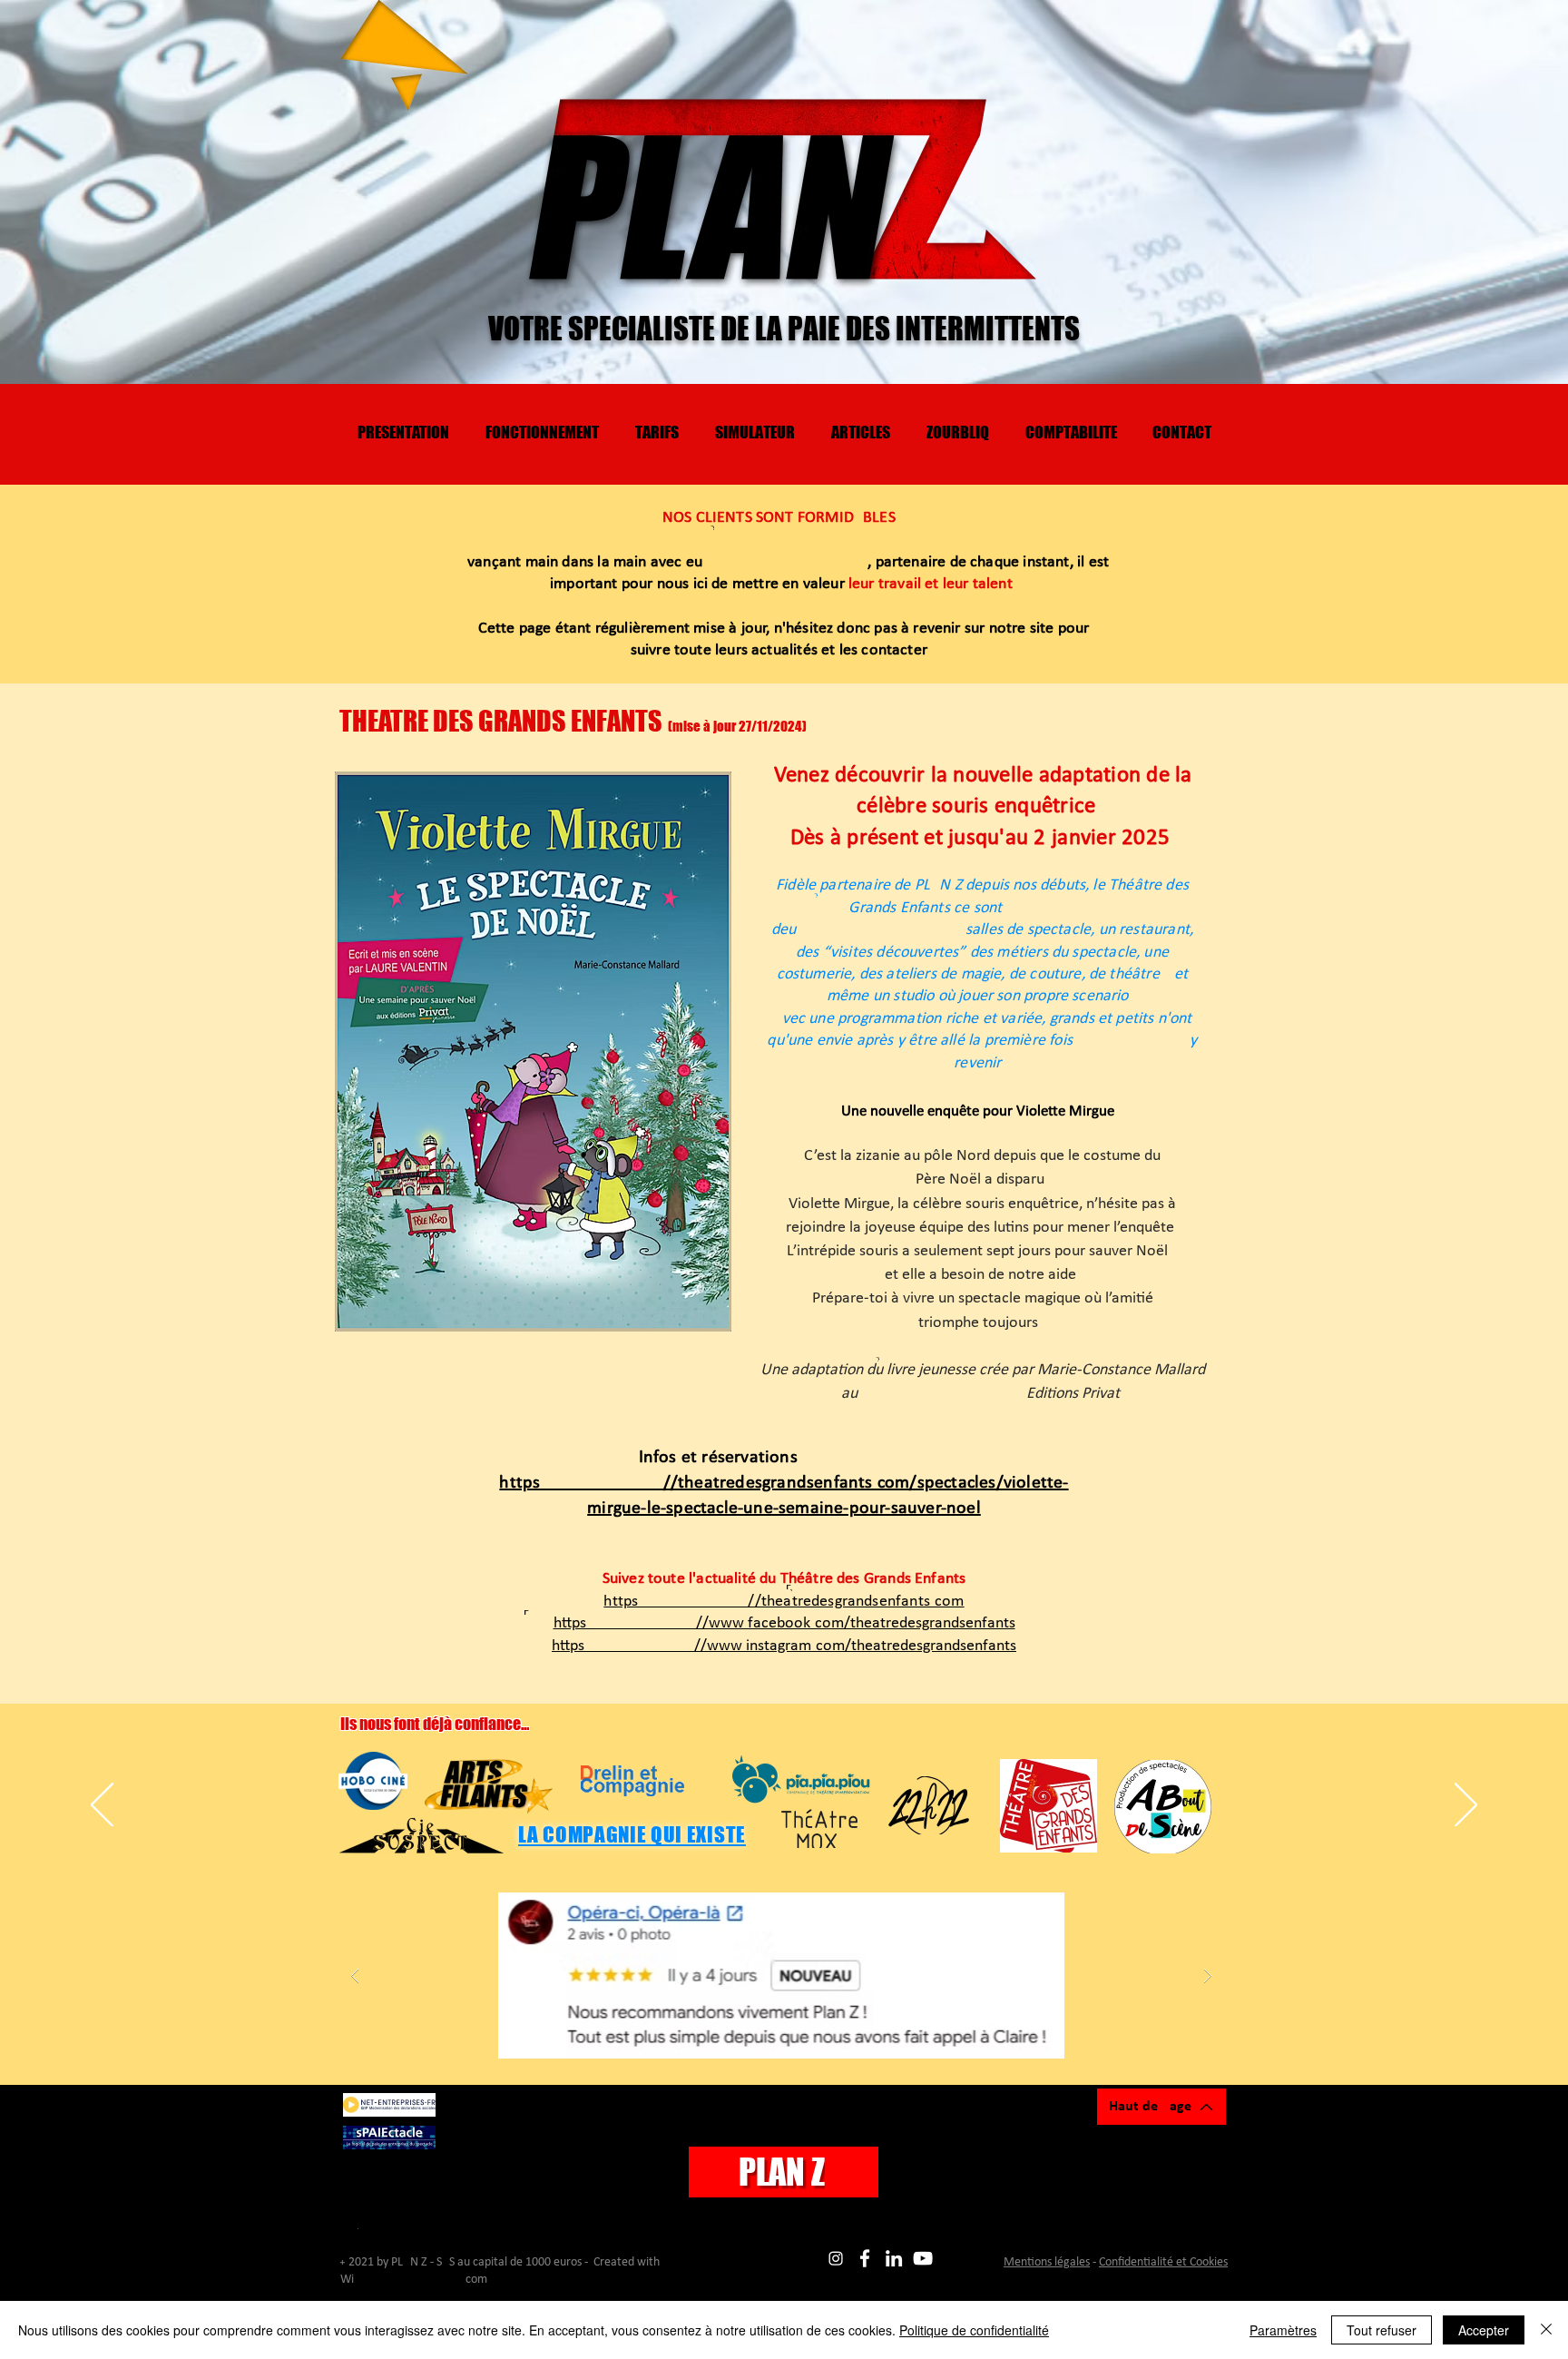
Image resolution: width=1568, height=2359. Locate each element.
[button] (781, 1976)
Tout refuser (1382, 2330)
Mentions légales (1047, 2262)
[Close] (1546, 2330)
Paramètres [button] (1283, 2330)
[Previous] (102, 1806)
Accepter (1484, 2330)
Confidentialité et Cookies (1163, 2262)
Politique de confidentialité (974, 2330)
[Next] (1466, 1806)
